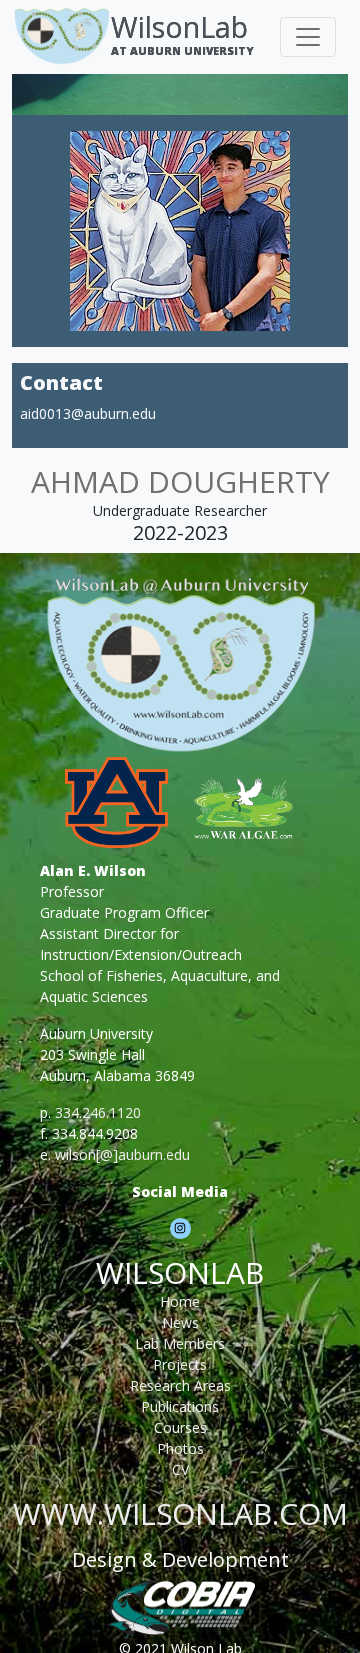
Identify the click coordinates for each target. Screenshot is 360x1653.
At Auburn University (182, 50)
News (180, 1322)
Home (180, 1301)
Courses (180, 1427)
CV (180, 1469)
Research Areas (180, 1385)
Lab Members (180, 1343)
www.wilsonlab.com (180, 1513)
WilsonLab (179, 26)
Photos (180, 1448)
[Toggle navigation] (308, 37)
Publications (180, 1406)
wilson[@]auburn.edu (122, 1154)
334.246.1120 (98, 1112)
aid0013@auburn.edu (88, 413)
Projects (180, 1364)
